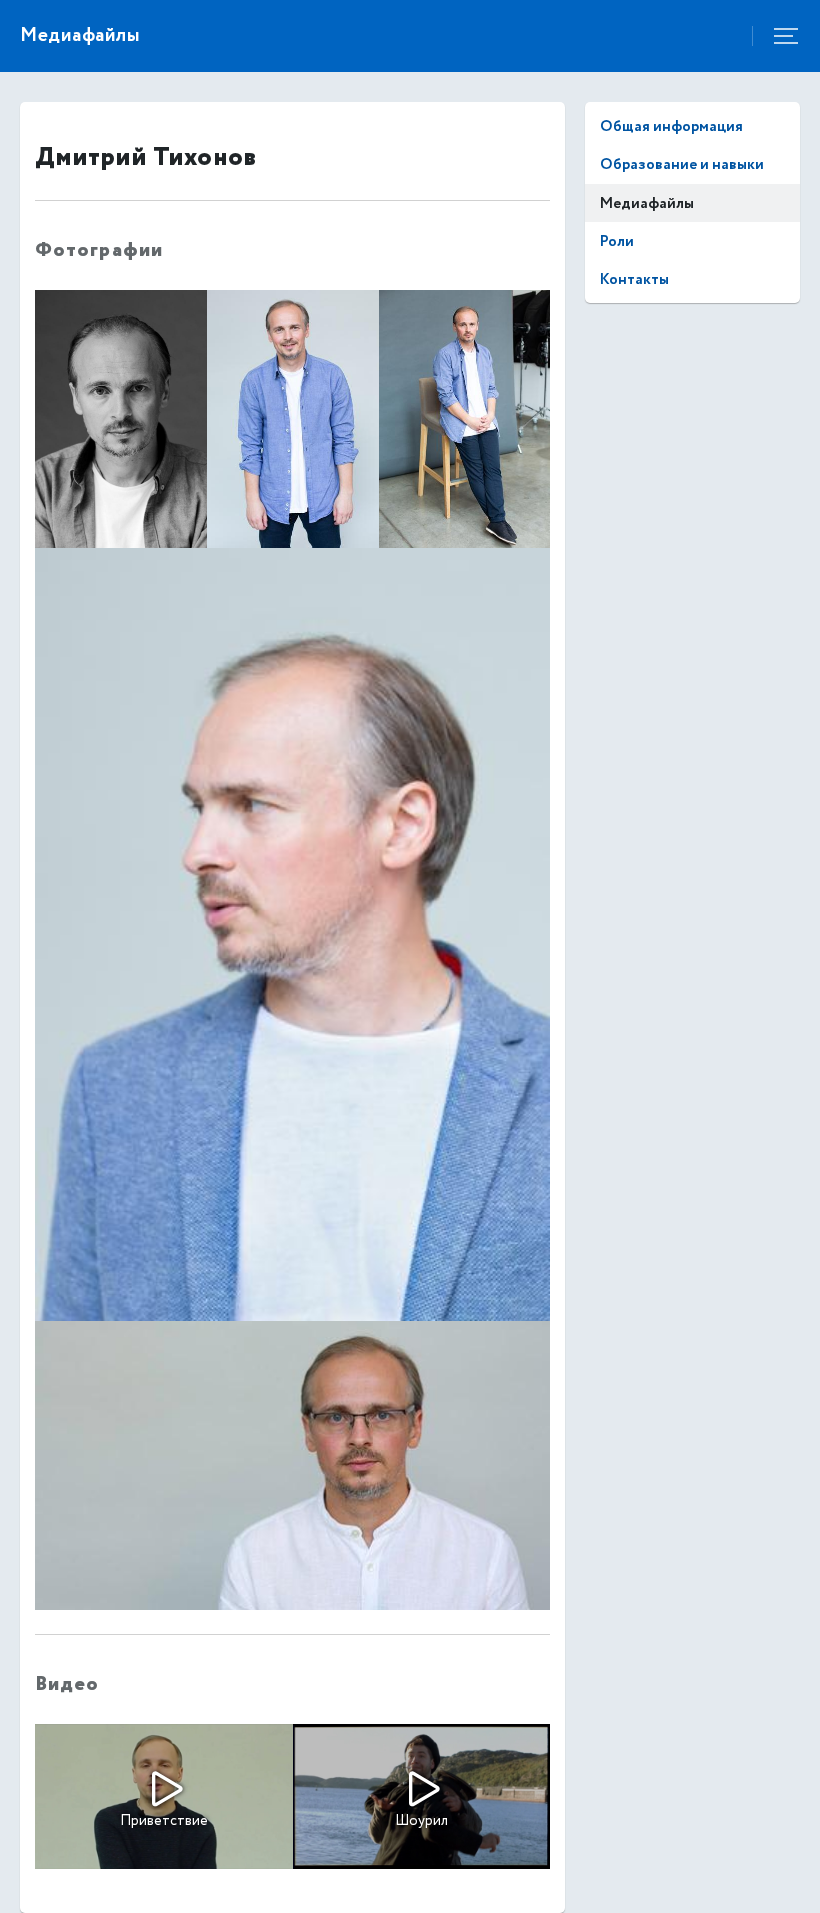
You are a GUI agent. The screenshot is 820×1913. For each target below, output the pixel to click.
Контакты (634, 279)
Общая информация (671, 126)
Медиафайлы (647, 203)
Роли (617, 241)
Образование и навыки (682, 164)
